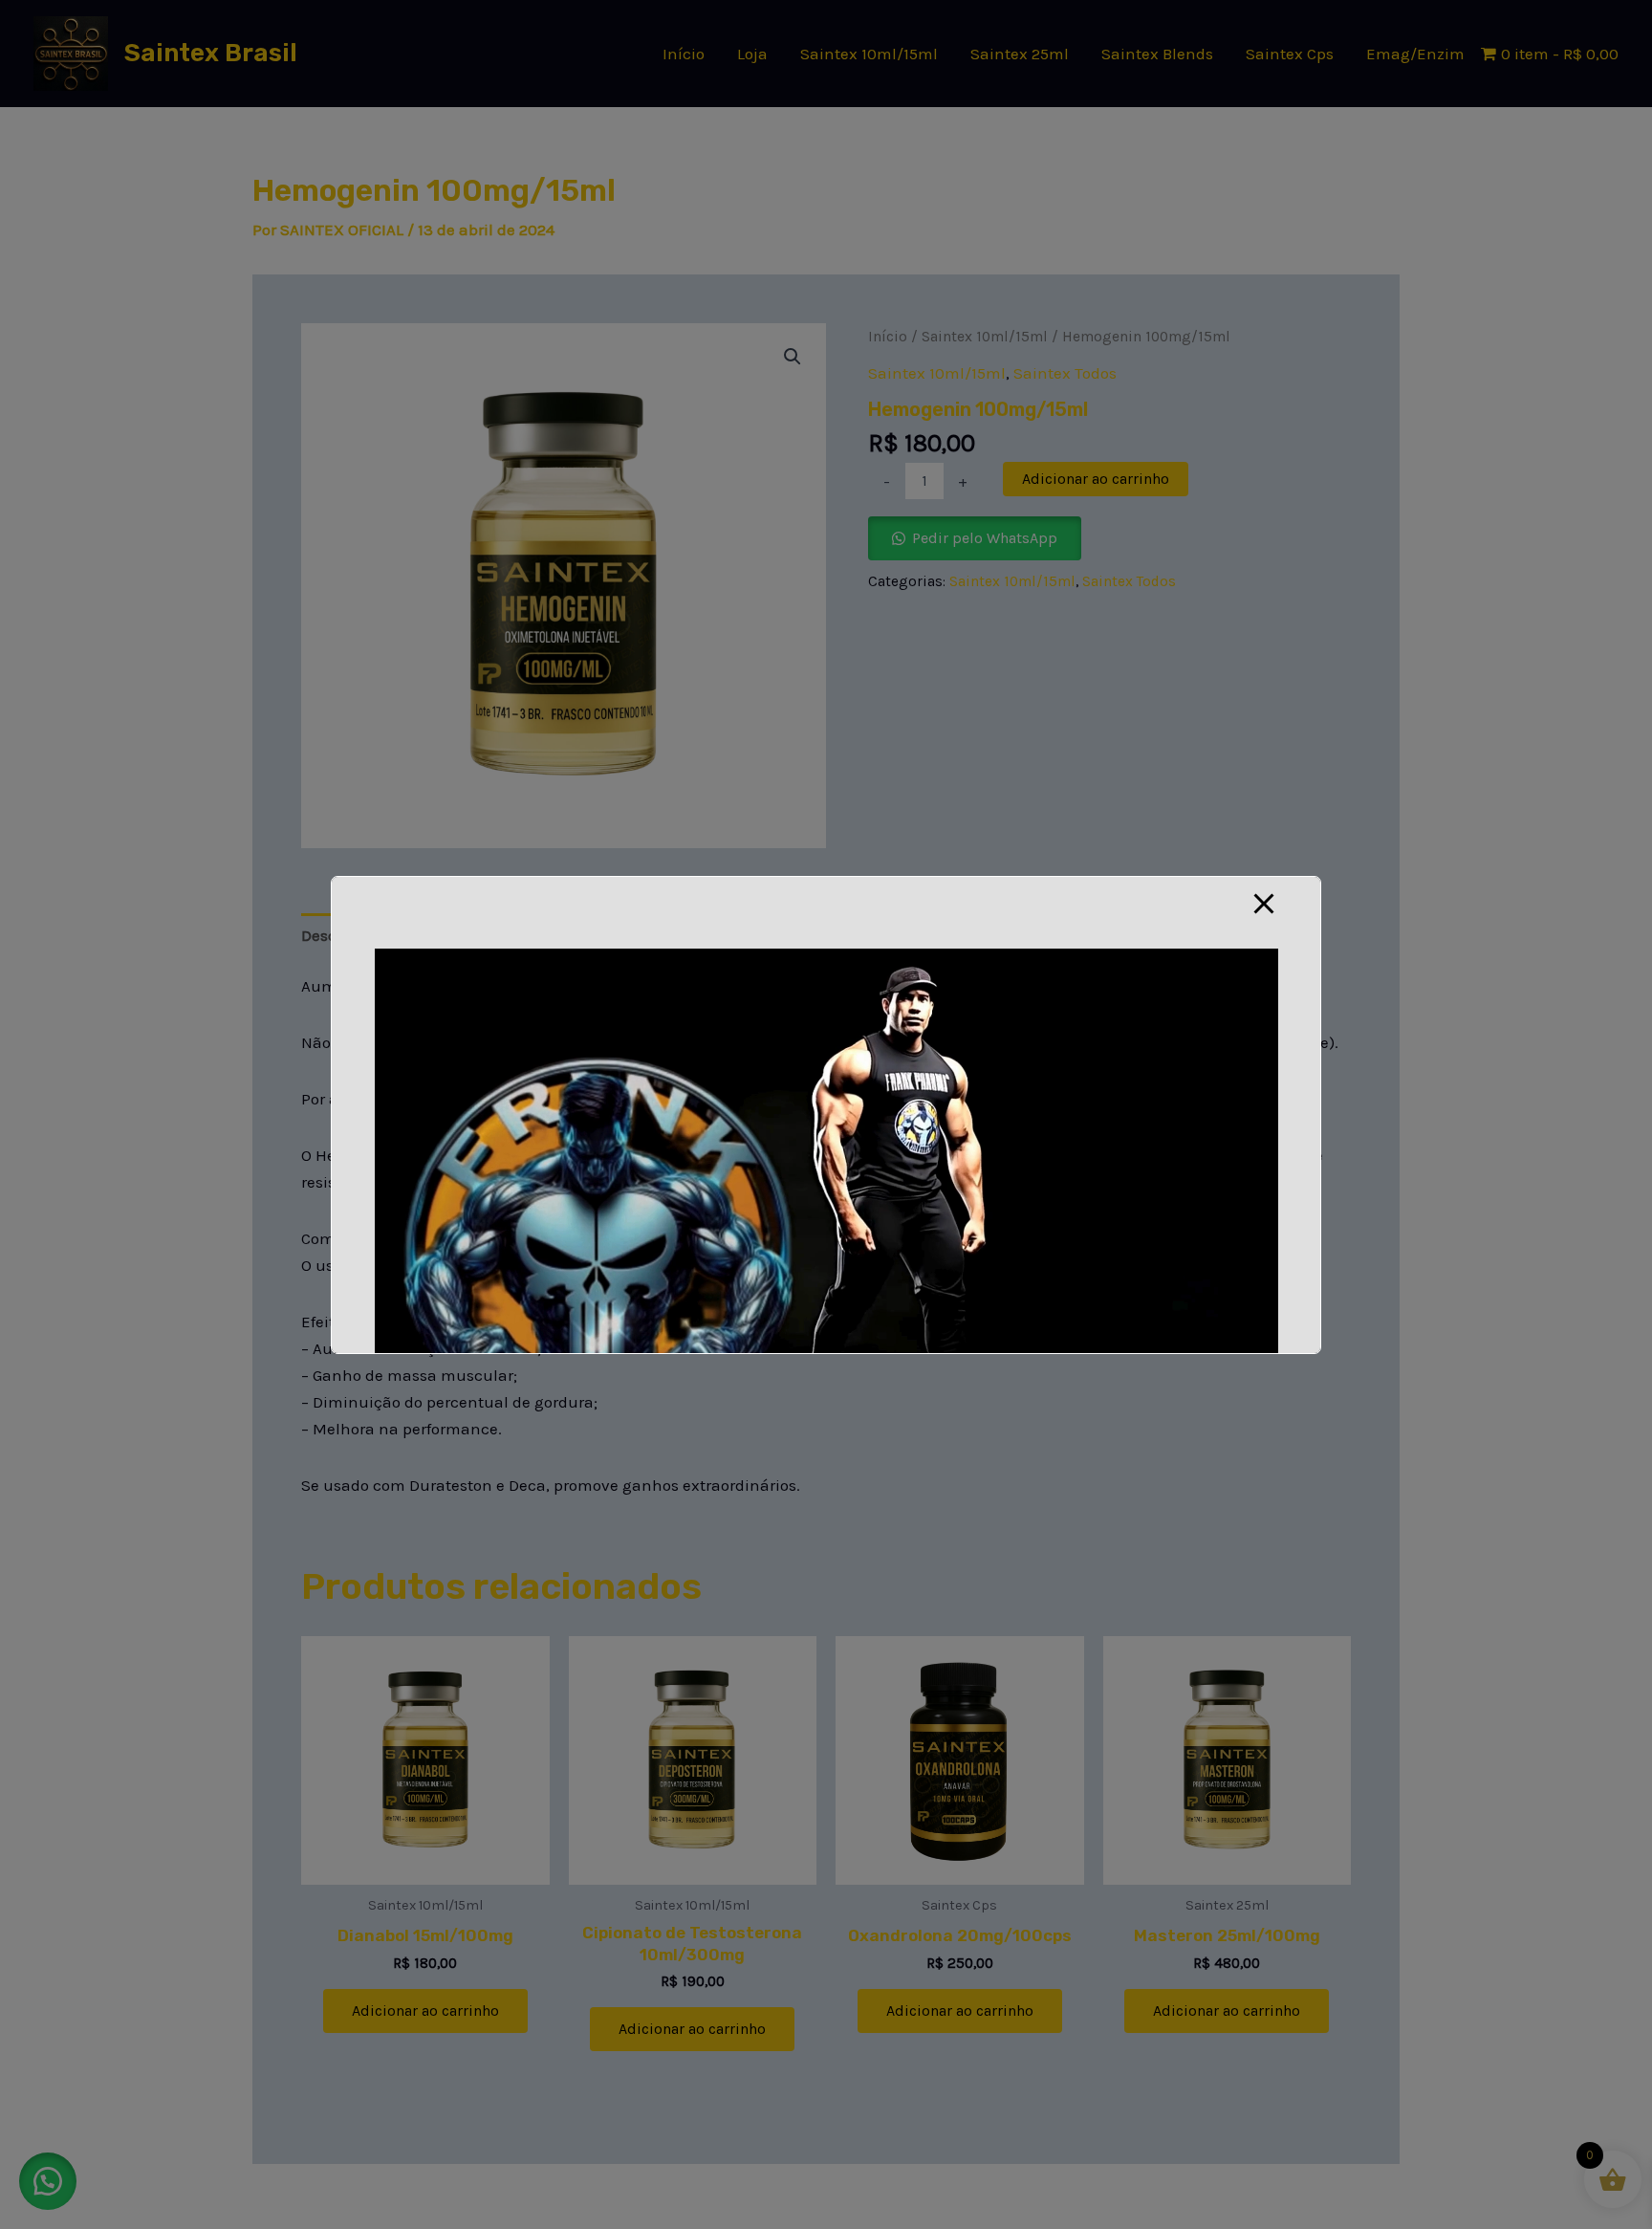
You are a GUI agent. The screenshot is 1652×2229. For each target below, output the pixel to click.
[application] (826, 1202)
